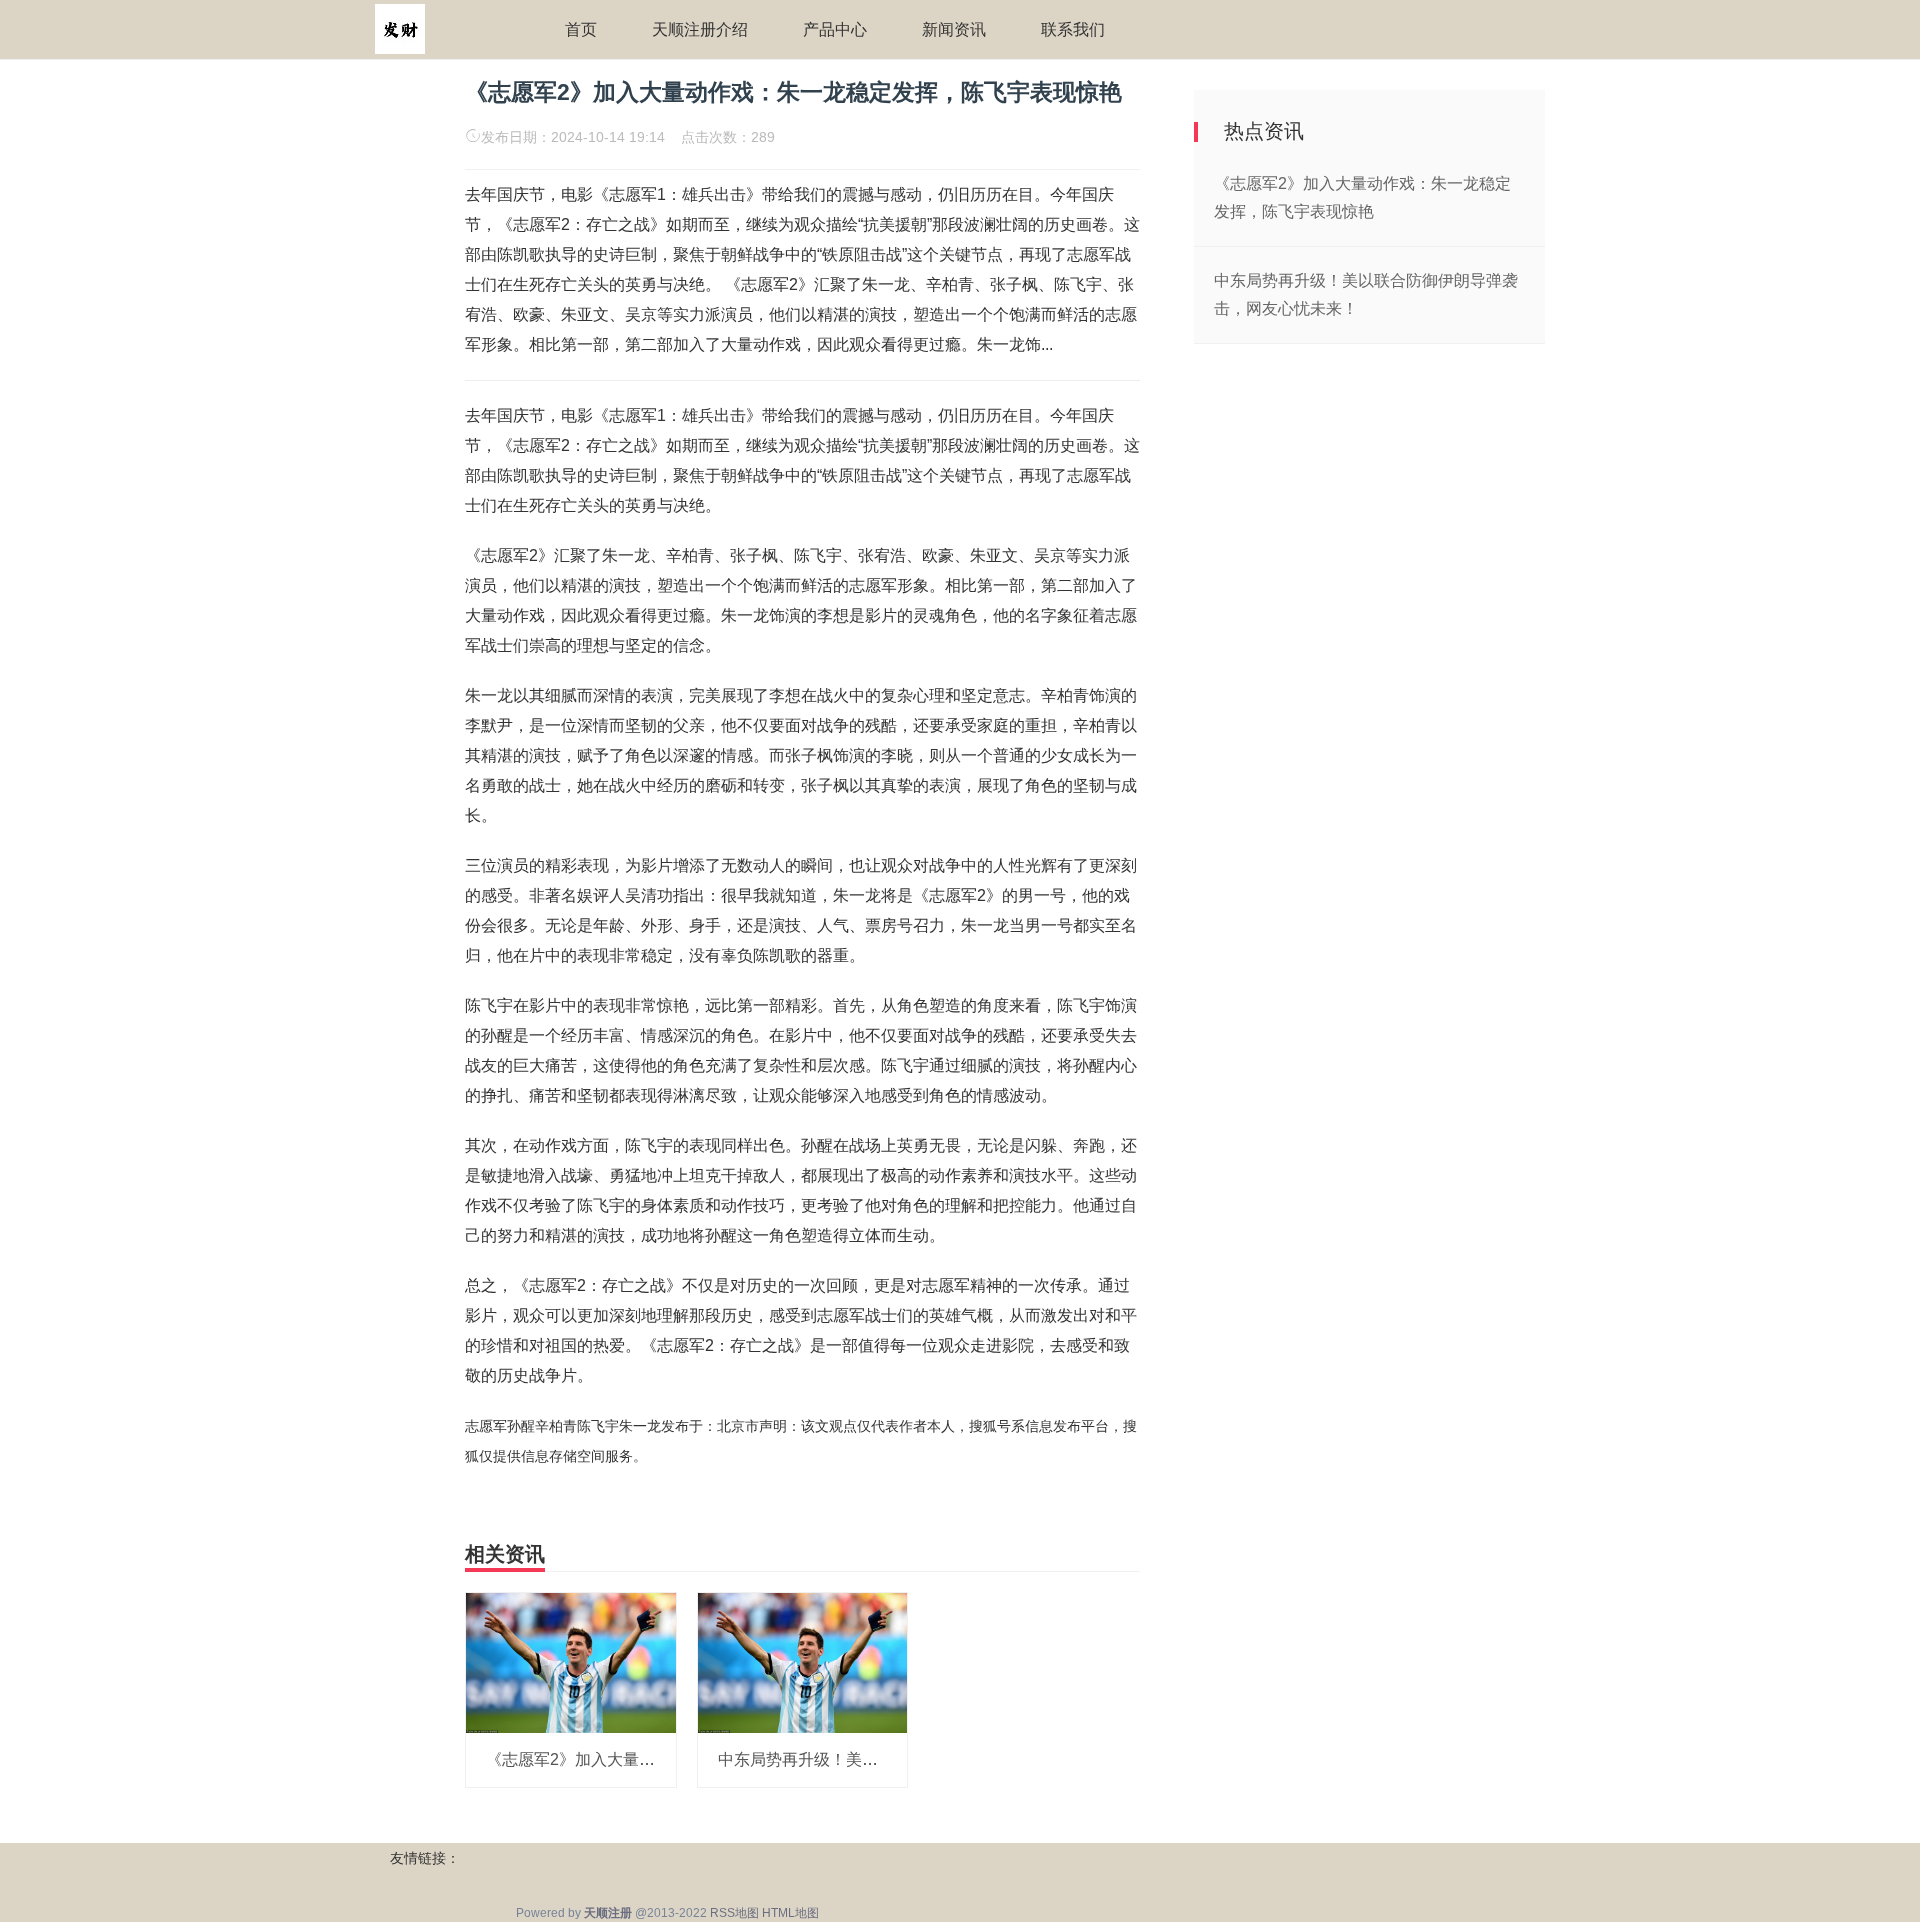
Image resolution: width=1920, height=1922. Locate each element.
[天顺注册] (400, 28)
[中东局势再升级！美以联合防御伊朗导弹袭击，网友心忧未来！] (803, 1662)
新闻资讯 (954, 29)
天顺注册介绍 (700, 29)
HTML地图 (790, 1913)
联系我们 (1073, 29)
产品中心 (835, 29)
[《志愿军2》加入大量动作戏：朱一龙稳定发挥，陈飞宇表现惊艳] (571, 1662)
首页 (581, 29)
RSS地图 (734, 1913)
